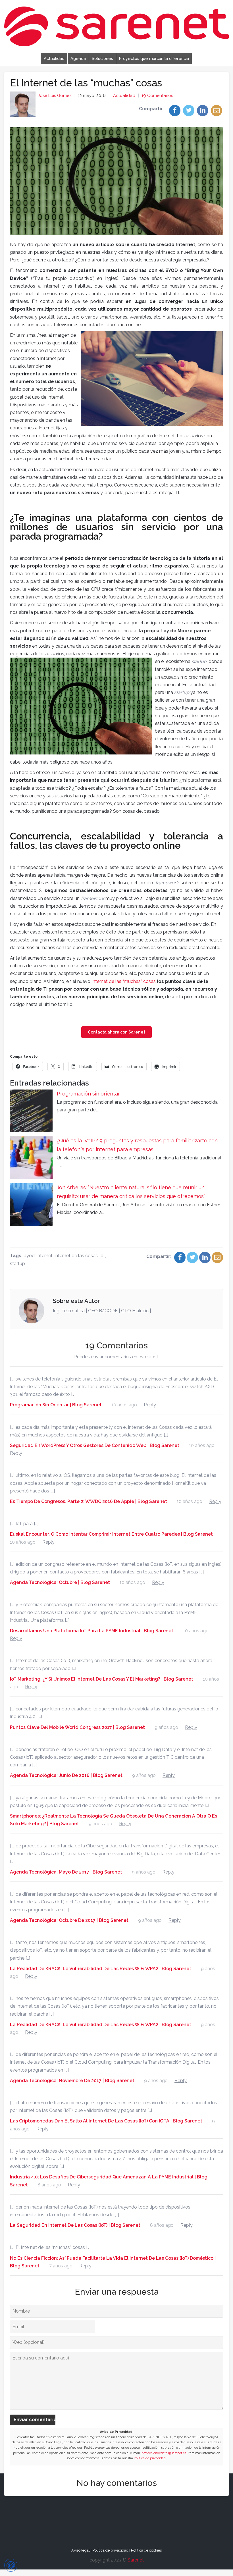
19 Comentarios (157, 95)
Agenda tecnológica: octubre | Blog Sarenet (60, 1582)
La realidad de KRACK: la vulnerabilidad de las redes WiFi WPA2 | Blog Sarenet (101, 1969)
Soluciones (102, 58)
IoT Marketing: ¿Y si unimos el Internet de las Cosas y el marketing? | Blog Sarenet (102, 1679)
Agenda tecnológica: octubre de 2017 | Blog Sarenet (69, 1920)
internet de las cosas (76, 1256)
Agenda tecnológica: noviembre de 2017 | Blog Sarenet (72, 2081)
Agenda (78, 58)
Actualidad (54, 58)
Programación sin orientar (88, 1094)
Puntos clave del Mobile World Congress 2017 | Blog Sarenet (77, 1727)
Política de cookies (146, 2550)
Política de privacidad (150, 2458)
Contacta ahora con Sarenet (116, 1032)
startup (17, 1264)
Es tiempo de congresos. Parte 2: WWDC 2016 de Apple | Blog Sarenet (89, 1501)
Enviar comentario (35, 2420)
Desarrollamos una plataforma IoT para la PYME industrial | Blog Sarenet (92, 1631)
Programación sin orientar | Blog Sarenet (56, 1405)
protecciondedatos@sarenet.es (164, 2453)
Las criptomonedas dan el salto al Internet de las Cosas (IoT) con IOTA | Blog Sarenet (106, 2121)
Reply (150, 1405)
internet (45, 1256)
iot (102, 1256)
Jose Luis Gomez (55, 95)
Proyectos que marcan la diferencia (154, 58)
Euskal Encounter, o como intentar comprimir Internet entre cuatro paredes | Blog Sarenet (111, 1534)
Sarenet (136, 2560)
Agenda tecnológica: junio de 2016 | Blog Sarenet (66, 1775)
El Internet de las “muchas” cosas (86, 83)
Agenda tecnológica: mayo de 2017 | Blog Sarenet (66, 1872)
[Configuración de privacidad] (11, 2565)
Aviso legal (81, 2550)
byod (29, 1256)
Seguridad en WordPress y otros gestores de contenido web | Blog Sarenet (95, 1445)
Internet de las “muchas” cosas (124, 981)
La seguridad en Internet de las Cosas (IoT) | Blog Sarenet (75, 2225)
